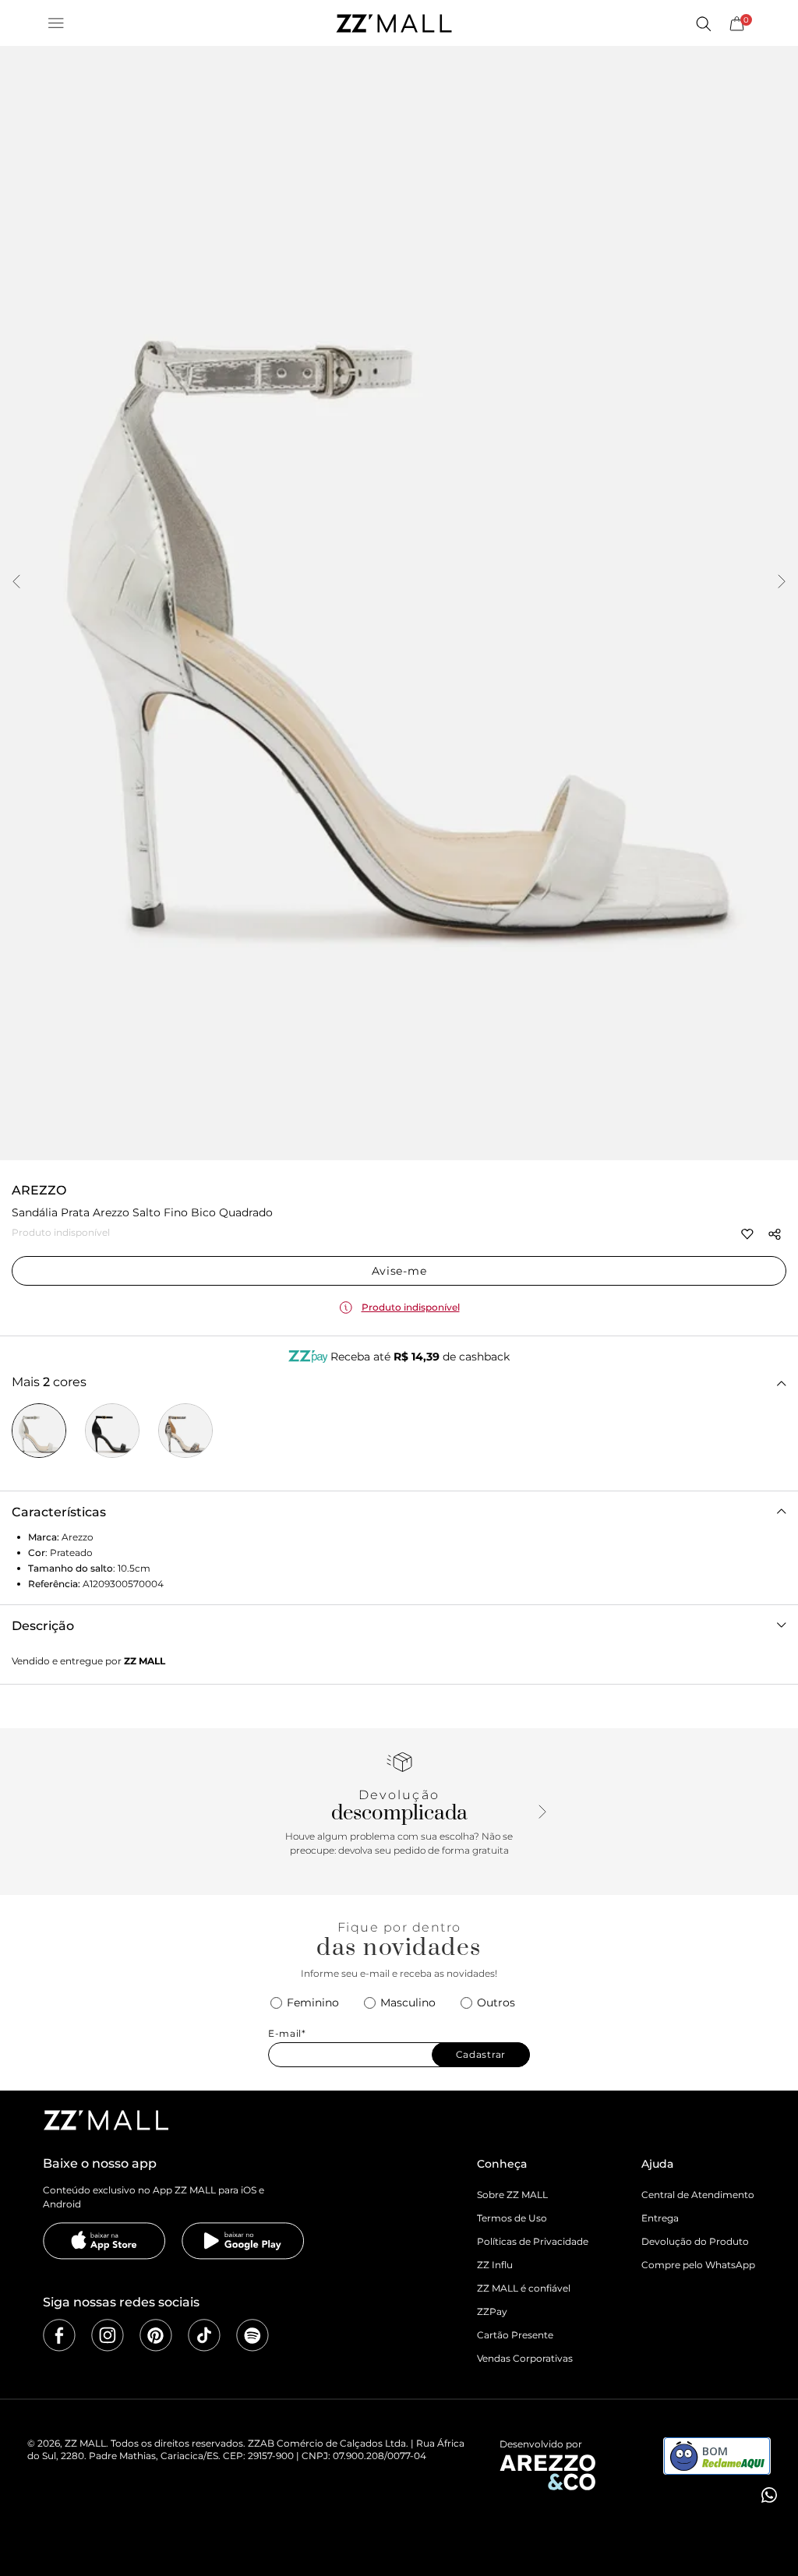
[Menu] (56, 23)
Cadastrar (481, 2054)
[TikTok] (204, 2335)
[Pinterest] (156, 2335)
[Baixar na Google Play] (243, 2241)
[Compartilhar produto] (775, 1234)
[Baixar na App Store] (104, 2241)
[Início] (394, 23)
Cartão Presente (515, 2335)
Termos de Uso (512, 2218)
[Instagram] (108, 2335)
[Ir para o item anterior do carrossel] (16, 583)
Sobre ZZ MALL (512, 2195)
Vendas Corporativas (525, 2358)
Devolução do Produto (695, 2241)
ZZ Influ (495, 2265)
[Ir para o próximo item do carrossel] (782, 583)
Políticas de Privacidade (533, 2241)
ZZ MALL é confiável (524, 2288)
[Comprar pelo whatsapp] (768, 2495)
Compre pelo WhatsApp (698, 2265)
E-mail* (287, 2034)
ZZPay (492, 2311)
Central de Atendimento (698, 2195)
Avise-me (399, 1271)
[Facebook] (59, 2335)
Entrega (660, 2218)
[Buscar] (703, 23)
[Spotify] (252, 2335)
